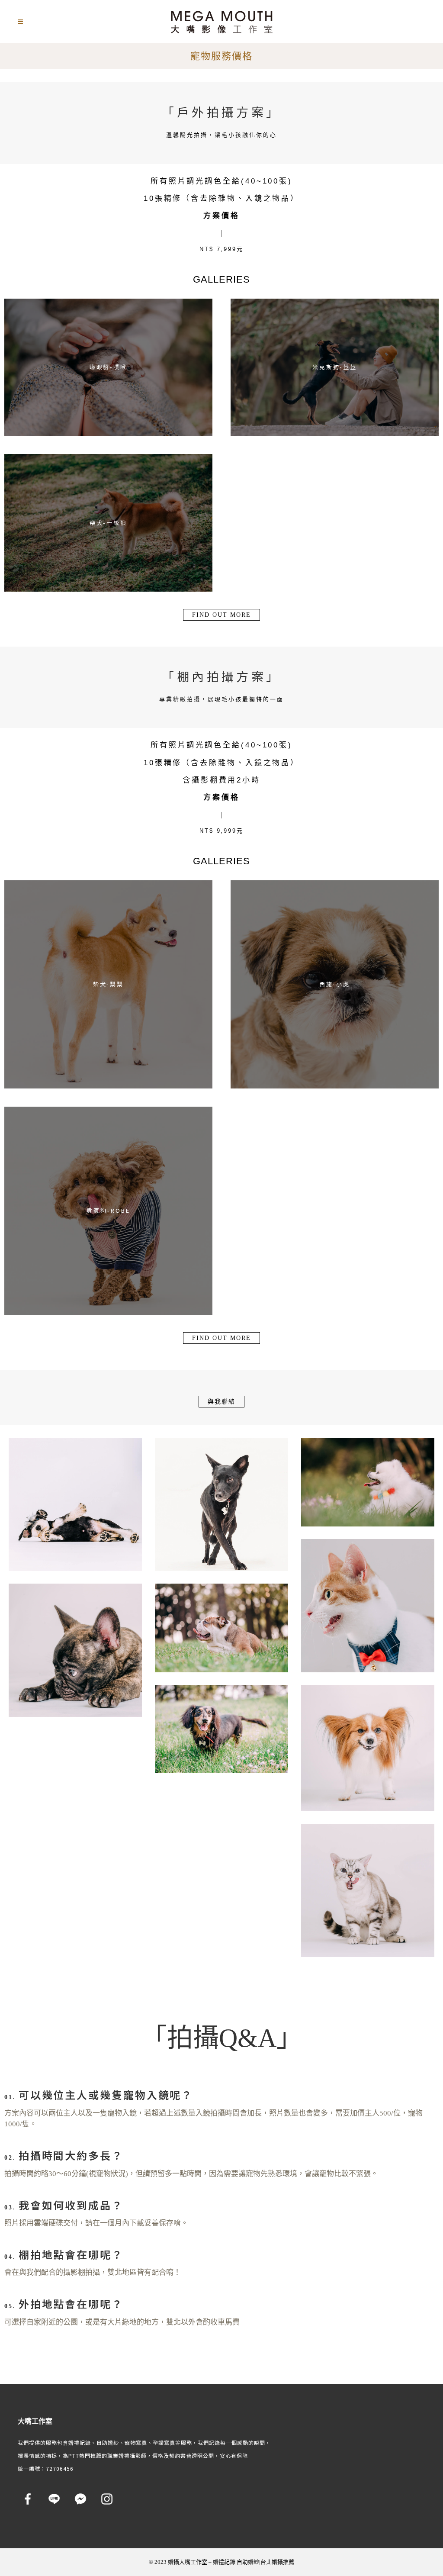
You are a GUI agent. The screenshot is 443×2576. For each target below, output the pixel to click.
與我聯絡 (221, 1402)
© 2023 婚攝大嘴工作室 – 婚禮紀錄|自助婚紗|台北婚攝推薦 (221, 2562)
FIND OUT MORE (221, 615)
